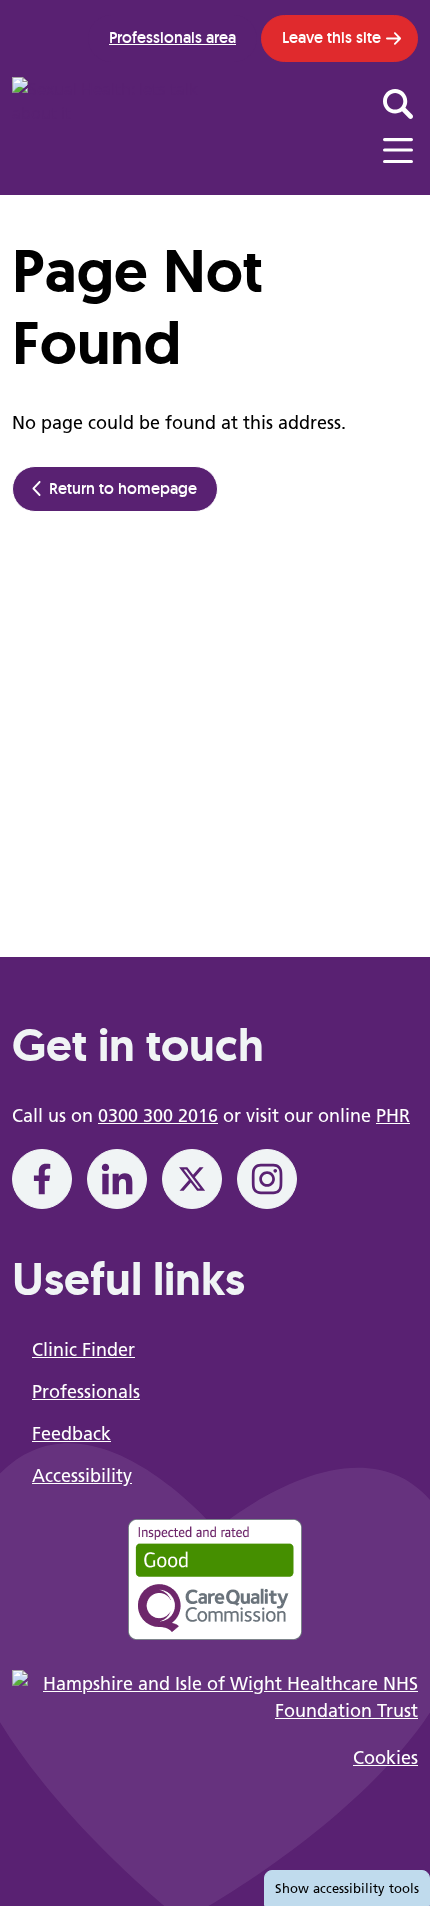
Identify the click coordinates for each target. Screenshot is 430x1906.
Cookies (385, 1757)
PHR (393, 1115)
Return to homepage (123, 488)
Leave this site (331, 37)
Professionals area (172, 37)
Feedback (71, 1433)
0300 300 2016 (158, 1115)
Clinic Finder (83, 1349)
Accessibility (82, 1475)
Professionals (86, 1391)
